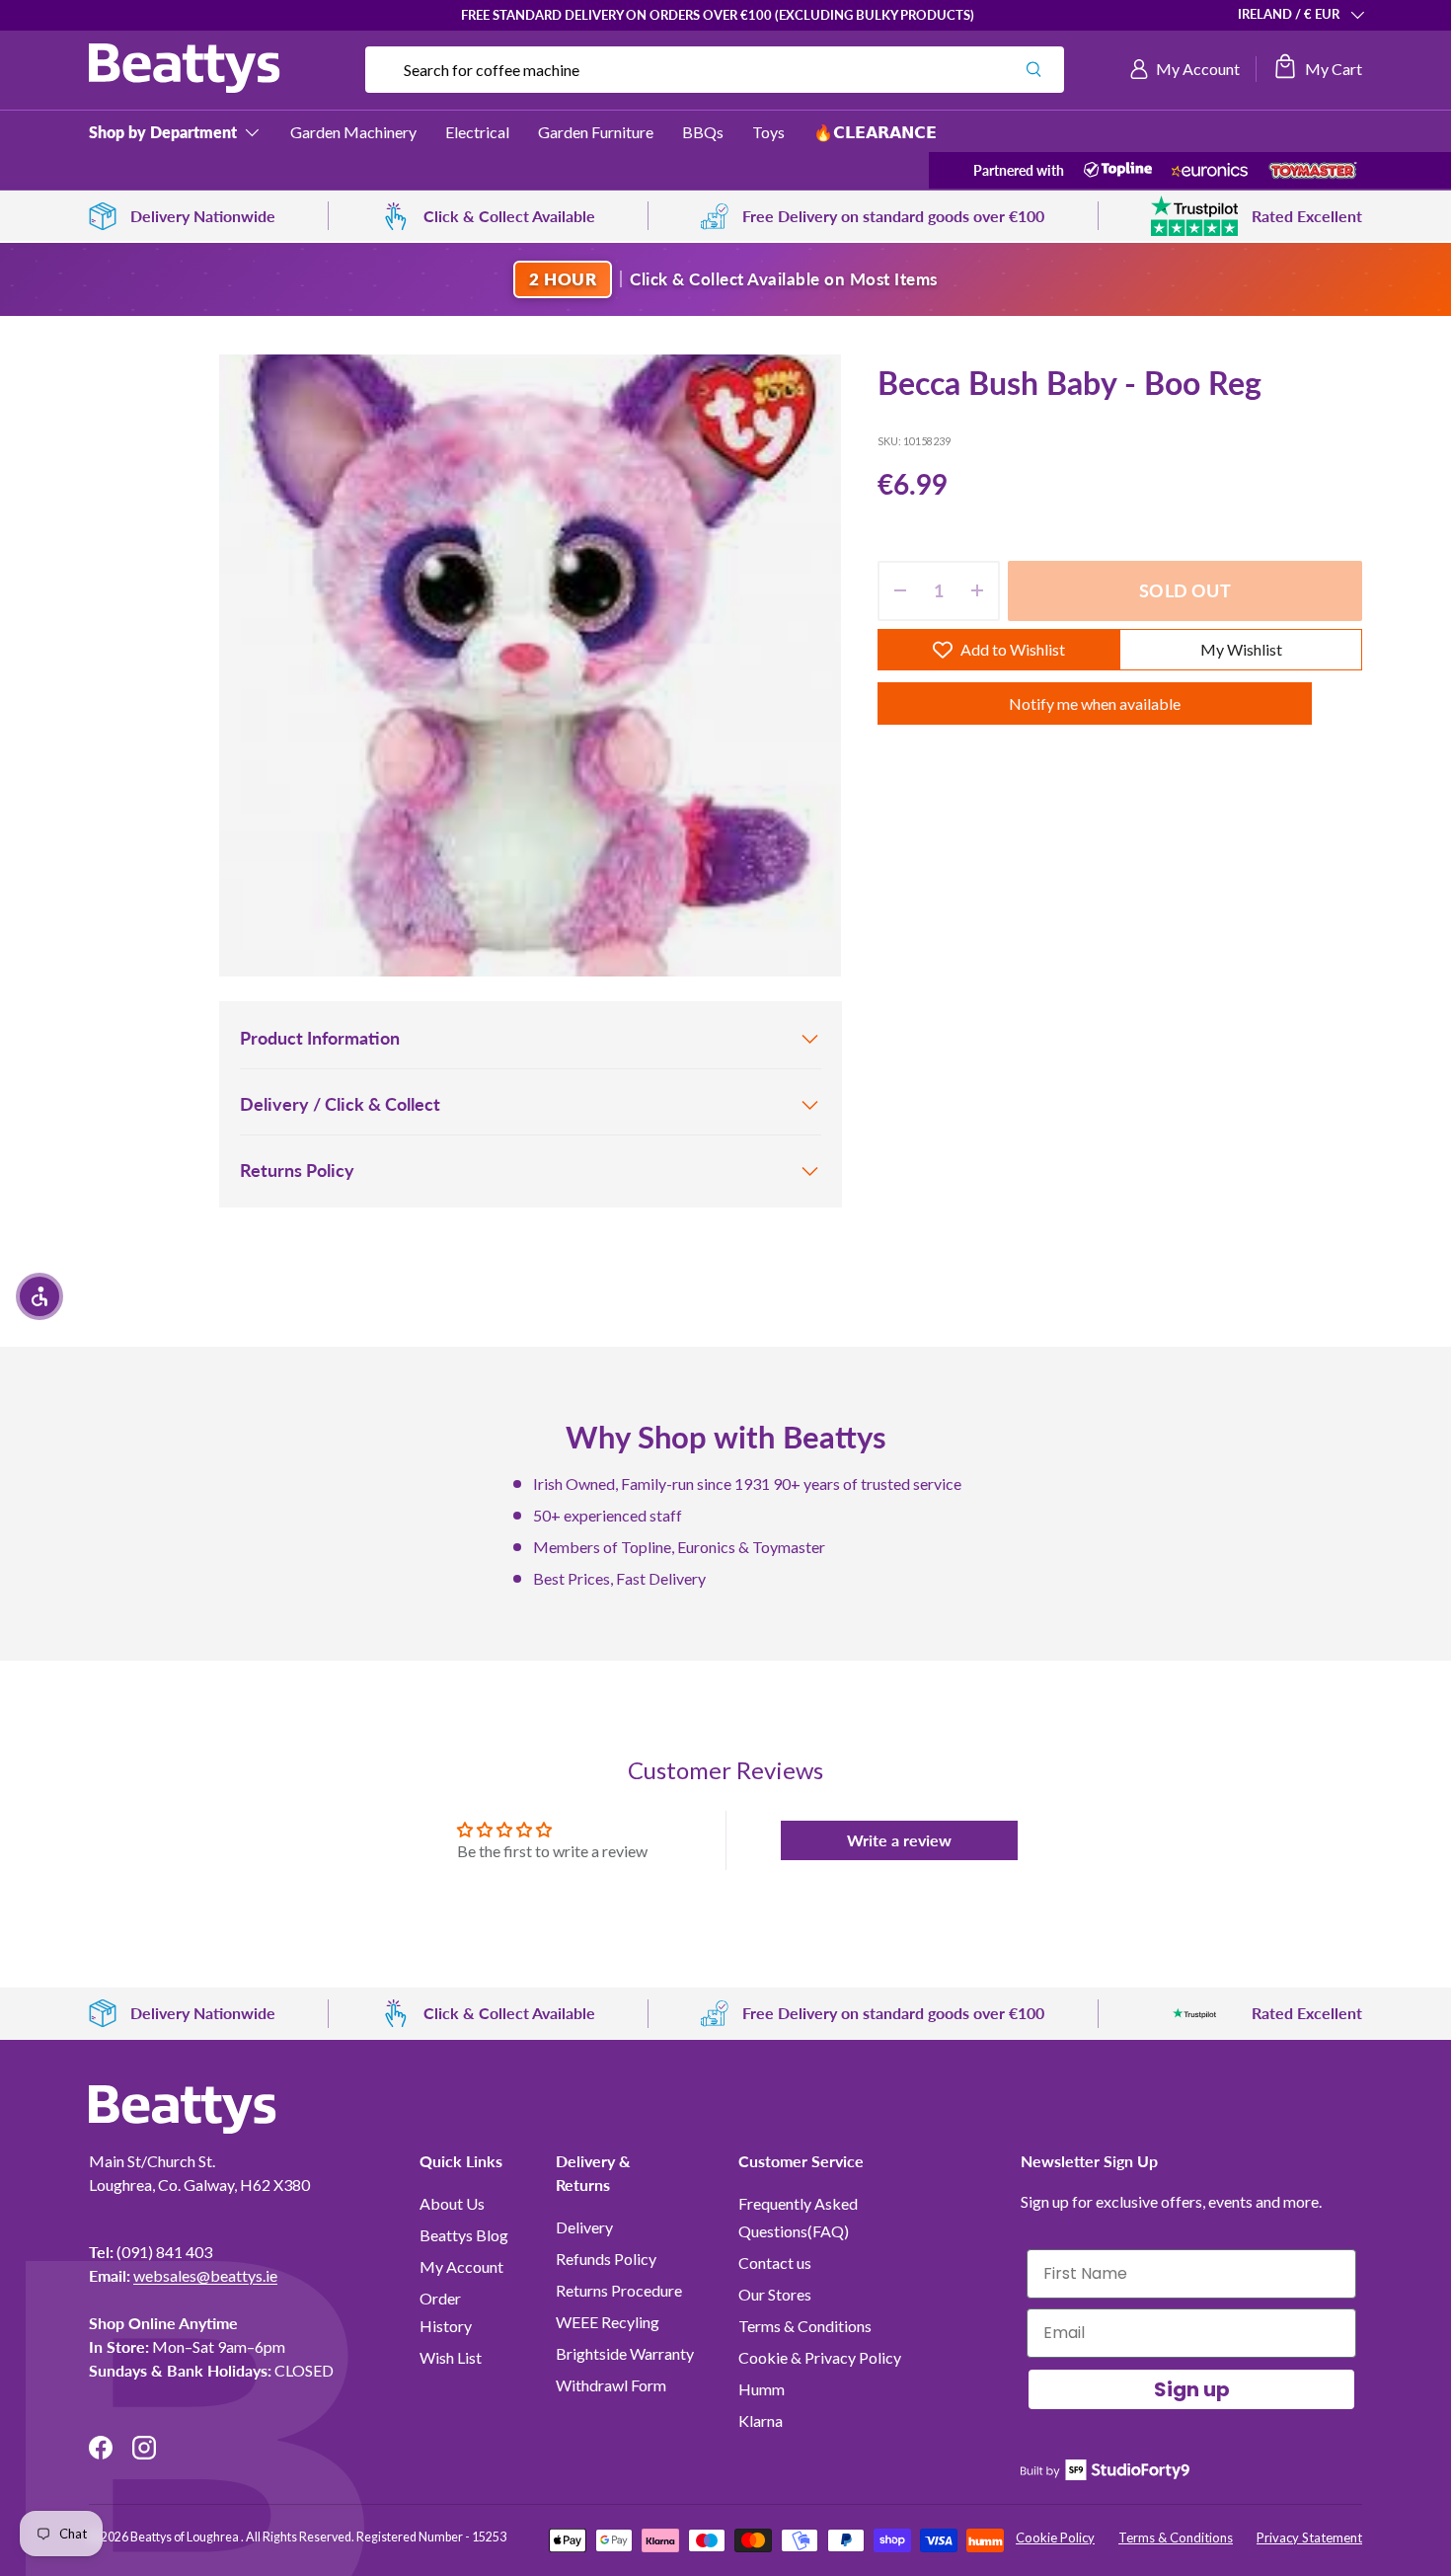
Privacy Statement (1309, 2537)
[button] (1317, 69)
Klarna (761, 2420)
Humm (762, 2389)
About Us (452, 2203)
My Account (461, 2266)
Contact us (775, 2263)
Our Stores (775, 2294)
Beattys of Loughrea (186, 2537)
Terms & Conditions (805, 2326)
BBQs (703, 132)
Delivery (584, 2227)
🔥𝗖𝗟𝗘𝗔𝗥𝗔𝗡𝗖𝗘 (875, 132)
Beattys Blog (464, 2235)
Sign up (1192, 2389)
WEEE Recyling (608, 2322)
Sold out (1184, 590)
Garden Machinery (353, 132)
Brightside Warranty (625, 2353)
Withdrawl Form (611, 2385)
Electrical (477, 132)
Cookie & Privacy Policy (820, 2357)
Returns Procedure (619, 2290)
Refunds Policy (606, 2259)
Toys (768, 132)
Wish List (451, 2357)
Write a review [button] (899, 1840)
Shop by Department (163, 132)
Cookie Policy (1055, 2537)
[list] (530, 665)
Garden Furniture (596, 132)
